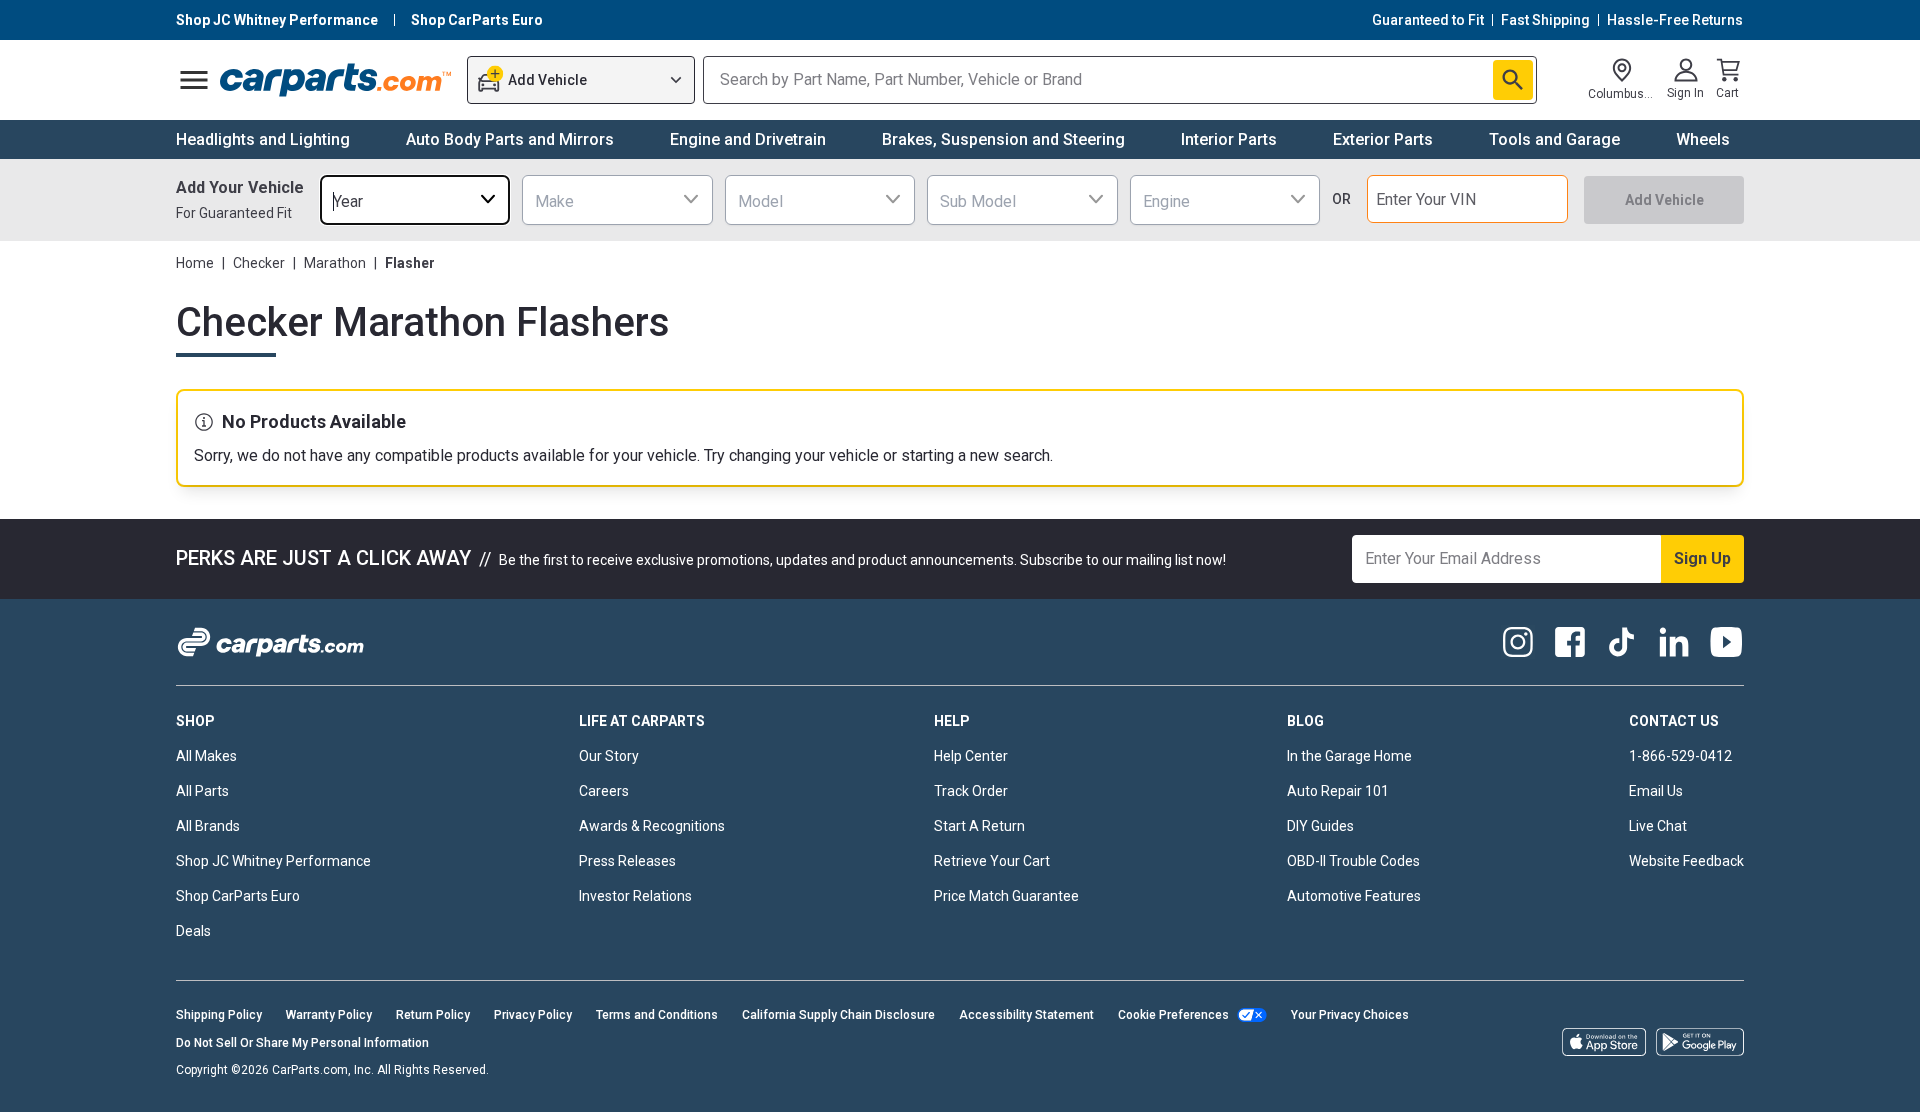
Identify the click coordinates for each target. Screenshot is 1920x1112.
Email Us (1656, 791)
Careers (604, 791)
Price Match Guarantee (1006, 896)
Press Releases (627, 861)
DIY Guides (1320, 826)
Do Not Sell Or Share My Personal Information (302, 1043)
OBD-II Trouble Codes (1353, 861)
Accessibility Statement (1026, 1015)
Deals (193, 931)
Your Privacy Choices (1350, 1015)
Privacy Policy (533, 1015)
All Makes (206, 756)
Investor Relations (635, 896)
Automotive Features (1354, 896)
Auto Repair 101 (1338, 791)
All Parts (202, 791)
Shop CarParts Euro (238, 896)
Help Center (971, 756)
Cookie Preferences (1173, 1015)
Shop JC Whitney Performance (273, 861)
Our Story (609, 756)
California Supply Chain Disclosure (838, 1015)
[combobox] (415, 199)
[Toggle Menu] (194, 80)
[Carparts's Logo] (336, 80)
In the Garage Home (1349, 756)
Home (195, 263)
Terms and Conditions (657, 1015)
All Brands (208, 826)
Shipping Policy (219, 1015)
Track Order (971, 791)
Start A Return (979, 826)
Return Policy (433, 1015)
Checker (259, 263)
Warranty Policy (329, 1015)
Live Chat (1658, 826)
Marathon (335, 263)
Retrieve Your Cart (992, 861)
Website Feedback (1686, 861)
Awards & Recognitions (652, 826)
